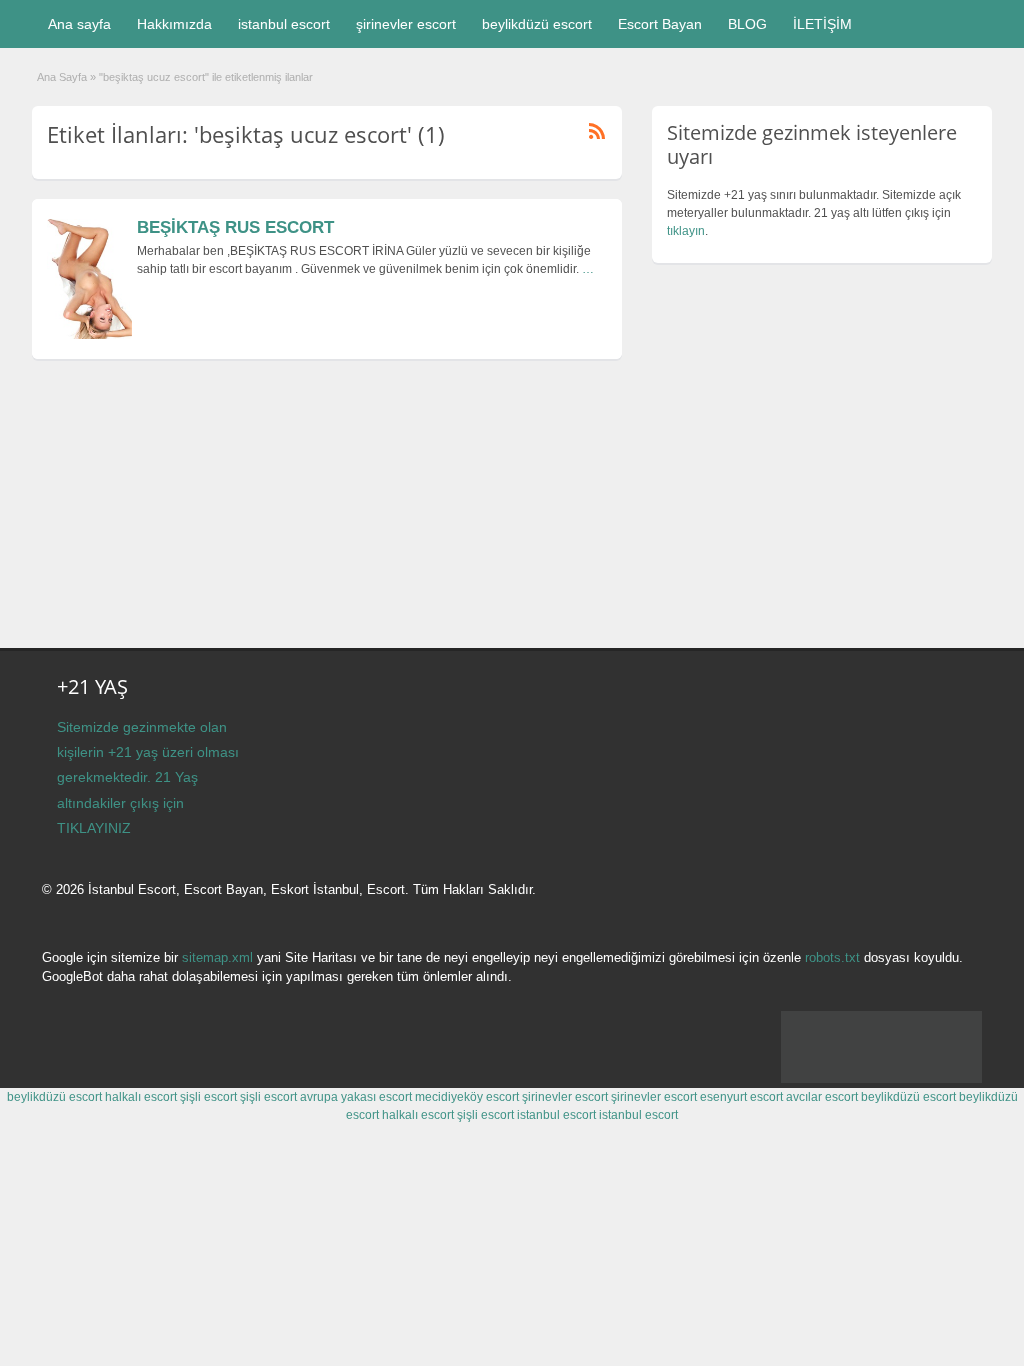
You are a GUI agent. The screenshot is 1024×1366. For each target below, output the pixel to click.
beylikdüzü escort (537, 24)
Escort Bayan (660, 24)
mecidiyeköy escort (467, 1097)
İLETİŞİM (822, 24)
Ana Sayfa (62, 77)
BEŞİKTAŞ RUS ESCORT (235, 227)
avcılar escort (822, 1097)
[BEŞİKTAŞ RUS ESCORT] (89, 335)
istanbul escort (284, 24)
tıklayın (686, 231)
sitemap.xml (217, 957)
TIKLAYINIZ (94, 828)
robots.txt (832, 957)
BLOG (747, 24)
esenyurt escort (741, 1097)
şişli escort (208, 1097)
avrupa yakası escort (356, 1097)
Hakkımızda (174, 24)
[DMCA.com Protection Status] (881, 1079)
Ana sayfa (79, 24)
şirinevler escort (406, 24)
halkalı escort (141, 1097)
